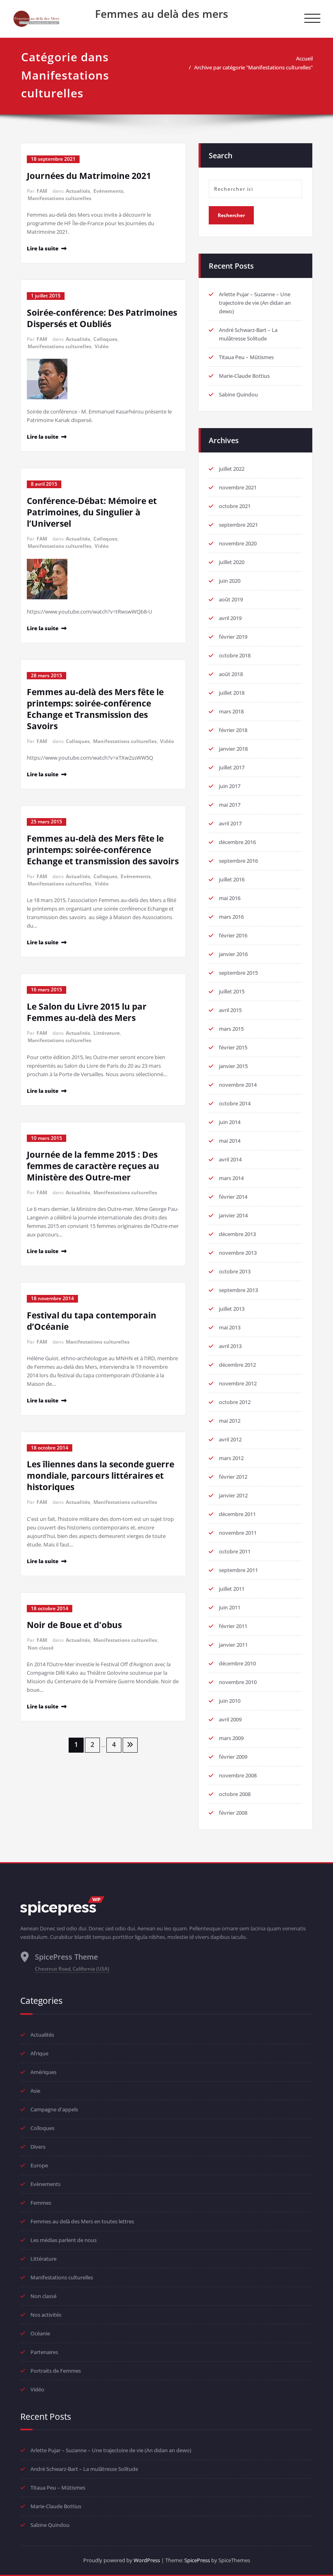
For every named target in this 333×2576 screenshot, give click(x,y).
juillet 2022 (232, 469)
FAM (42, 191)
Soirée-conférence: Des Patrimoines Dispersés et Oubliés (102, 318)
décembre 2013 (237, 1234)
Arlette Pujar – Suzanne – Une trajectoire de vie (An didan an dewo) (255, 303)
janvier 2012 (233, 1495)
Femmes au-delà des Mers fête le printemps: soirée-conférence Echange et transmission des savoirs (103, 850)
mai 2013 (230, 1327)
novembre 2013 (238, 1253)
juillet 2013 (232, 1309)
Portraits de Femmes (56, 2371)
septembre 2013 (238, 1290)
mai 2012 (230, 1421)
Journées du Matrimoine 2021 (89, 176)
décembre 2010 (237, 1663)
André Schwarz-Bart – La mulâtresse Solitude (84, 2469)
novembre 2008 (238, 1775)
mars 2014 (231, 1178)
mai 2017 (230, 805)
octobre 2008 (235, 1794)
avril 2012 (230, 1439)
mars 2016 (231, 917)
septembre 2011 (238, 1570)
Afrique (39, 2053)
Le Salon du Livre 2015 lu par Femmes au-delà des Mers (87, 1012)
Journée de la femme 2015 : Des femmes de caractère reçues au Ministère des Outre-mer (93, 1166)
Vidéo (102, 346)
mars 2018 (231, 711)
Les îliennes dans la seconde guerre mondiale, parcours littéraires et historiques (101, 1475)
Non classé (41, 1648)
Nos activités (46, 2315)
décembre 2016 (237, 842)
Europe (39, 2165)
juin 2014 (230, 1122)
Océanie (40, 2333)
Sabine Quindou (238, 394)
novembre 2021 (238, 487)
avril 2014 (230, 1159)
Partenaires (44, 2352)
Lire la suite (43, 248)
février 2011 (233, 1626)
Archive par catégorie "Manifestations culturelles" (253, 67)
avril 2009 (230, 1719)
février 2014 (233, 1197)
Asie (35, 2091)
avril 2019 (230, 618)
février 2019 (233, 637)
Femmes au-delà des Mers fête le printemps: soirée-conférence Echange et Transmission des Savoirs (95, 709)
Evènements (108, 191)
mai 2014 (230, 1141)
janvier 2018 (233, 749)
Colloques (105, 339)
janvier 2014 (233, 1215)
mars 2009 (231, 1738)
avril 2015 (230, 1010)
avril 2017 (230, 823)
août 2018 (231, 674)
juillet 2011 (232, 1589)
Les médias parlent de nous (64, 2240)
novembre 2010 (238, 1682)
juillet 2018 (232, 693)
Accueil (304, 58)
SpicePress (197, 2560)
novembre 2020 (238, 543)
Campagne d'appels (54, 2109)
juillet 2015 (232, 991)
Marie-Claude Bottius (244, 376)
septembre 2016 (238, 861)
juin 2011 (230, 1607)
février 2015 (233, 1047)
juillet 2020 (232, 562)
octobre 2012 (235, 1402)
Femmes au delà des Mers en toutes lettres (82, 2221)
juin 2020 (230, 581)
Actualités (78, 191)
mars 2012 (231, 1458)
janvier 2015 (233, 1066)
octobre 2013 (235, 1271)
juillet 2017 (232, 767)
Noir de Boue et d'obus (74, 1625)
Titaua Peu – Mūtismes (246, 357)
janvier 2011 (233, 1645)
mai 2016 (230, 898)
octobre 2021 (235, 506)
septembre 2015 (238, 973)
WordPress (147, 2560)
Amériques (43, 2072)
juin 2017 (230, 786)
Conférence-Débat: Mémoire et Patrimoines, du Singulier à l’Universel (92, 512)
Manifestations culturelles (59, 198)
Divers (38, 2147)
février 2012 (233, 1477)
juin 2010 (230, 1701)
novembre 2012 (238, 1383)
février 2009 (233, 1757)
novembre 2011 (238, 1533)
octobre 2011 (235, 1551)
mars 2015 (231, 1029)
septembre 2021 (238, 525)
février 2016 (233, 935)
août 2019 (231, 599)
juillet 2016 (232, 879)
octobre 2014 (235, 1103)
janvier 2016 (233, 954)
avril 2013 (230, 1346)
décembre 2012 (237, 1365)
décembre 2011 (237, 1514)
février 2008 (233, 1813)
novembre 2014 (238, 1085)
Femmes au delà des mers (162, 14)
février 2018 (233, 730)
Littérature (107, 1033)
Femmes (41, 2203)
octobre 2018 (235, 655)
